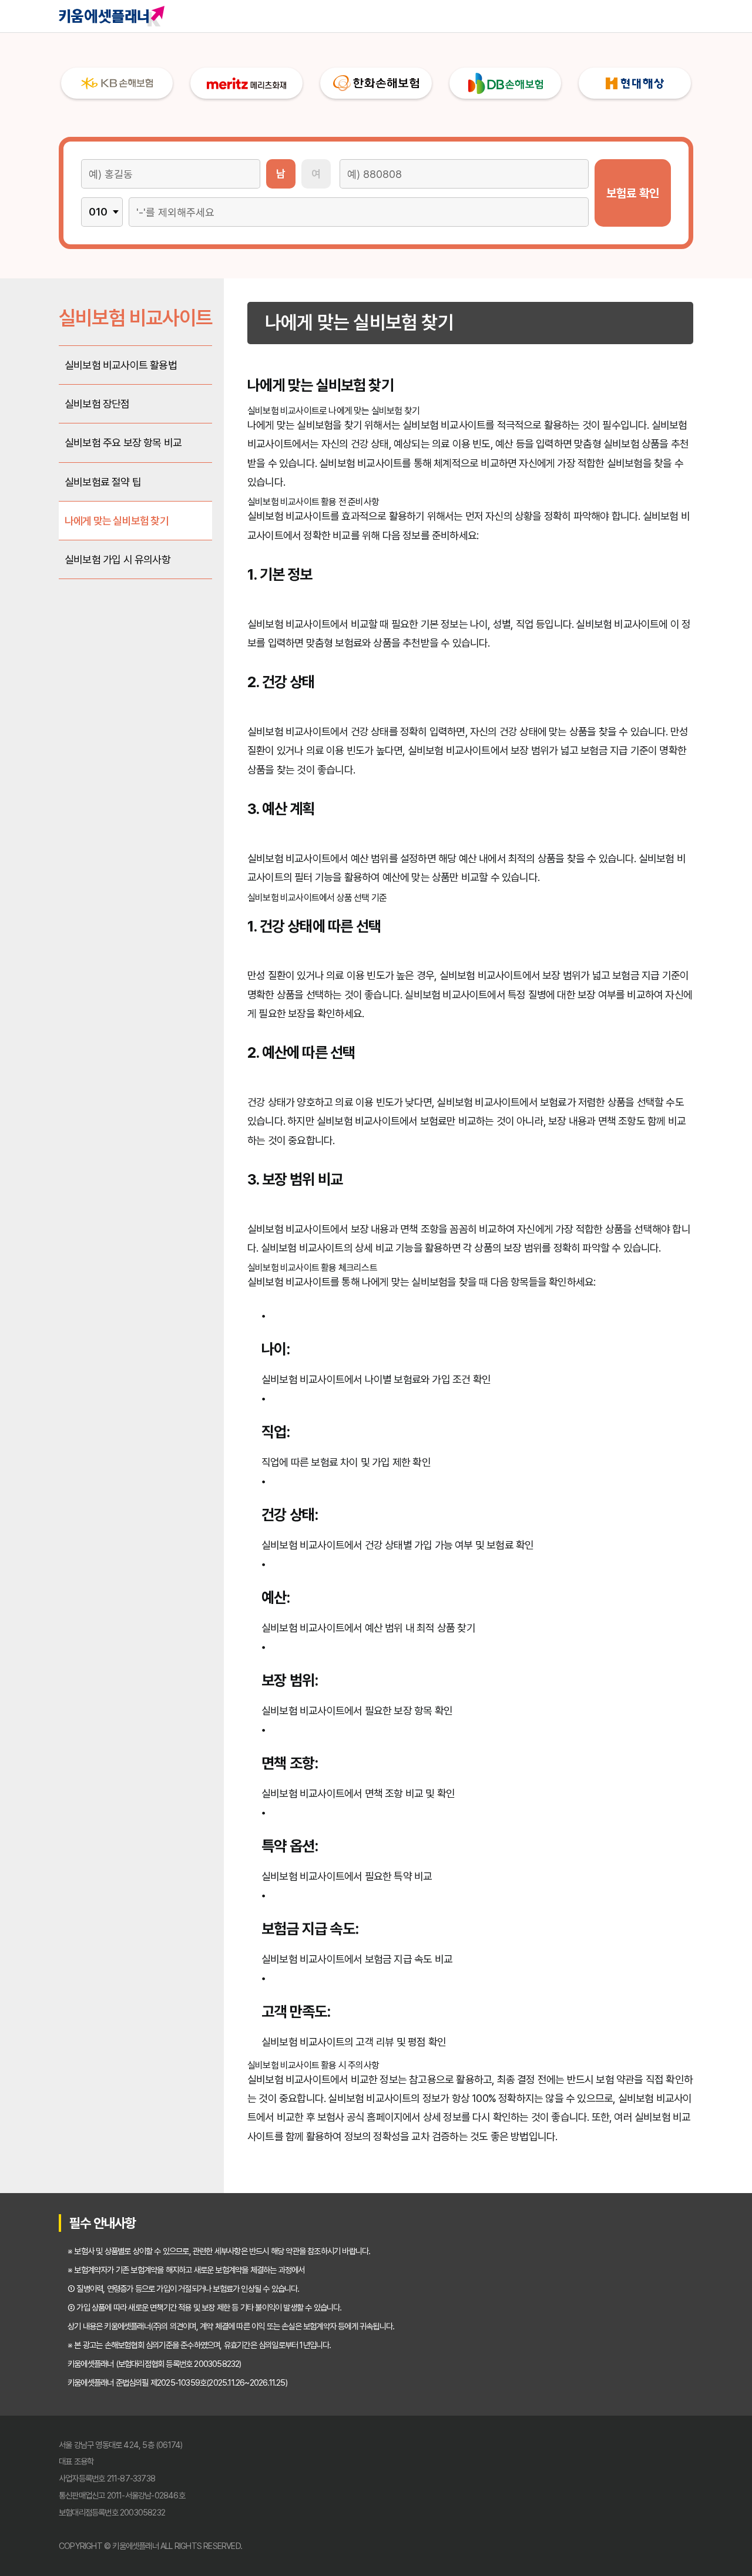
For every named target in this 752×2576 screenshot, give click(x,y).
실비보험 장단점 (97, 404)
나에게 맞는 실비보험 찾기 (117, 521)
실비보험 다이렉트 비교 (542, 16)
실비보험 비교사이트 (431, 16)
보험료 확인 (633, 193)
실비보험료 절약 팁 (103, 482)
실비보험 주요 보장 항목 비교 (123, 443)
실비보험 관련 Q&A (653, 16)
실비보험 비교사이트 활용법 (121, 365)
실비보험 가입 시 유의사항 (117, 559)
